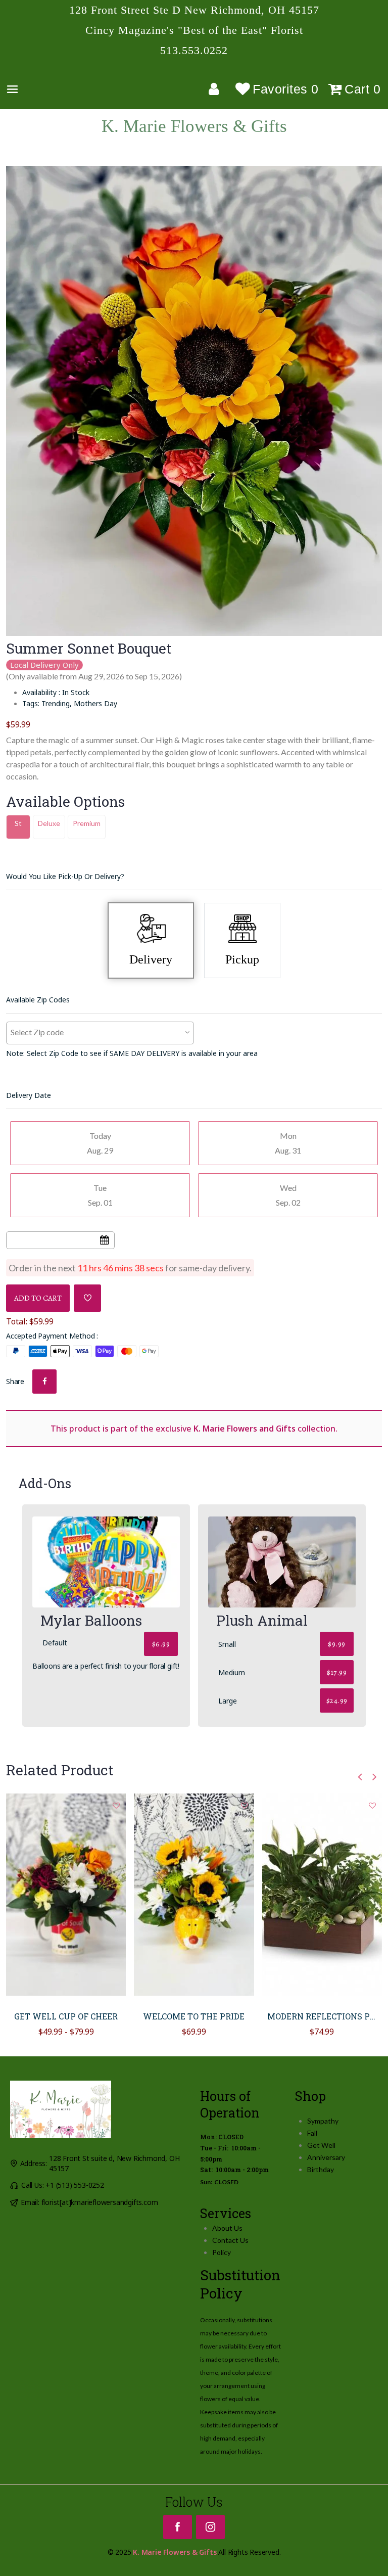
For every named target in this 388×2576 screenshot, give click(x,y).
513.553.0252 (194, 51)
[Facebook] (178, 2527)
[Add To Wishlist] (87, 1298)
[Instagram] (210, 2527)
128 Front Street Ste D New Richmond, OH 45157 (194, 10)
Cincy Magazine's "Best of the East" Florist (194, 30)
